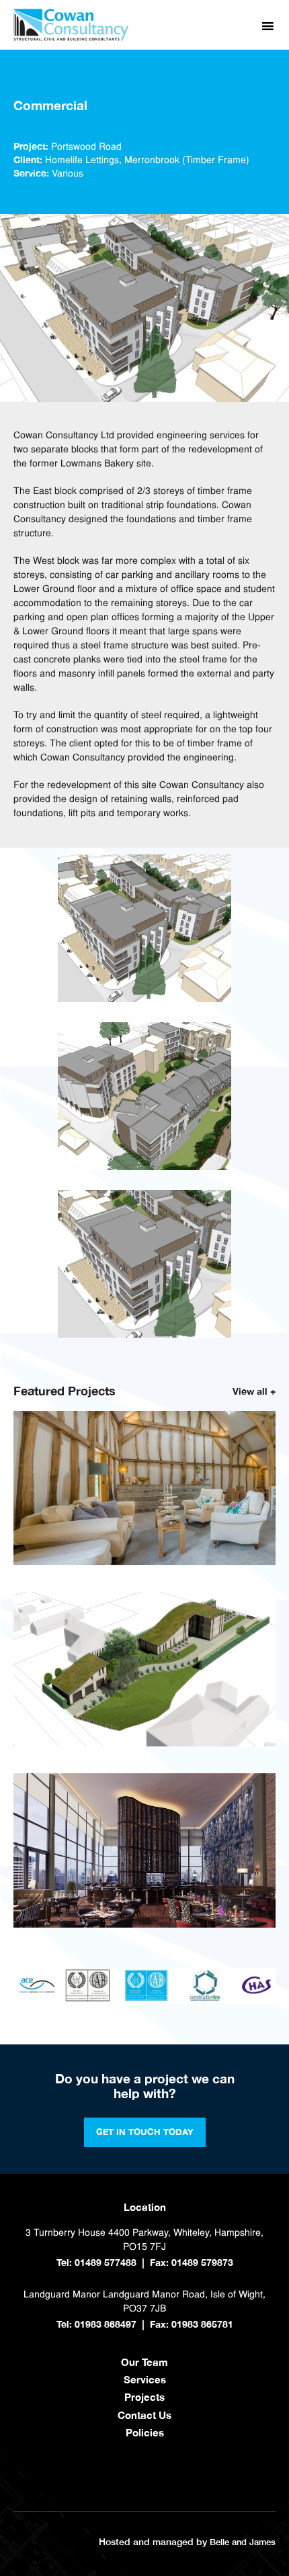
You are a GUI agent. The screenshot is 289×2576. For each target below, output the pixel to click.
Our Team (144, 2362)
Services (145, 2379)
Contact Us (144, 2415)
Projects (144, 2397)
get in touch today (145, 2132)
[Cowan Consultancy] (71, 39)
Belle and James (243, 2542)
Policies (145, 2432)
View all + (254, 1391)
